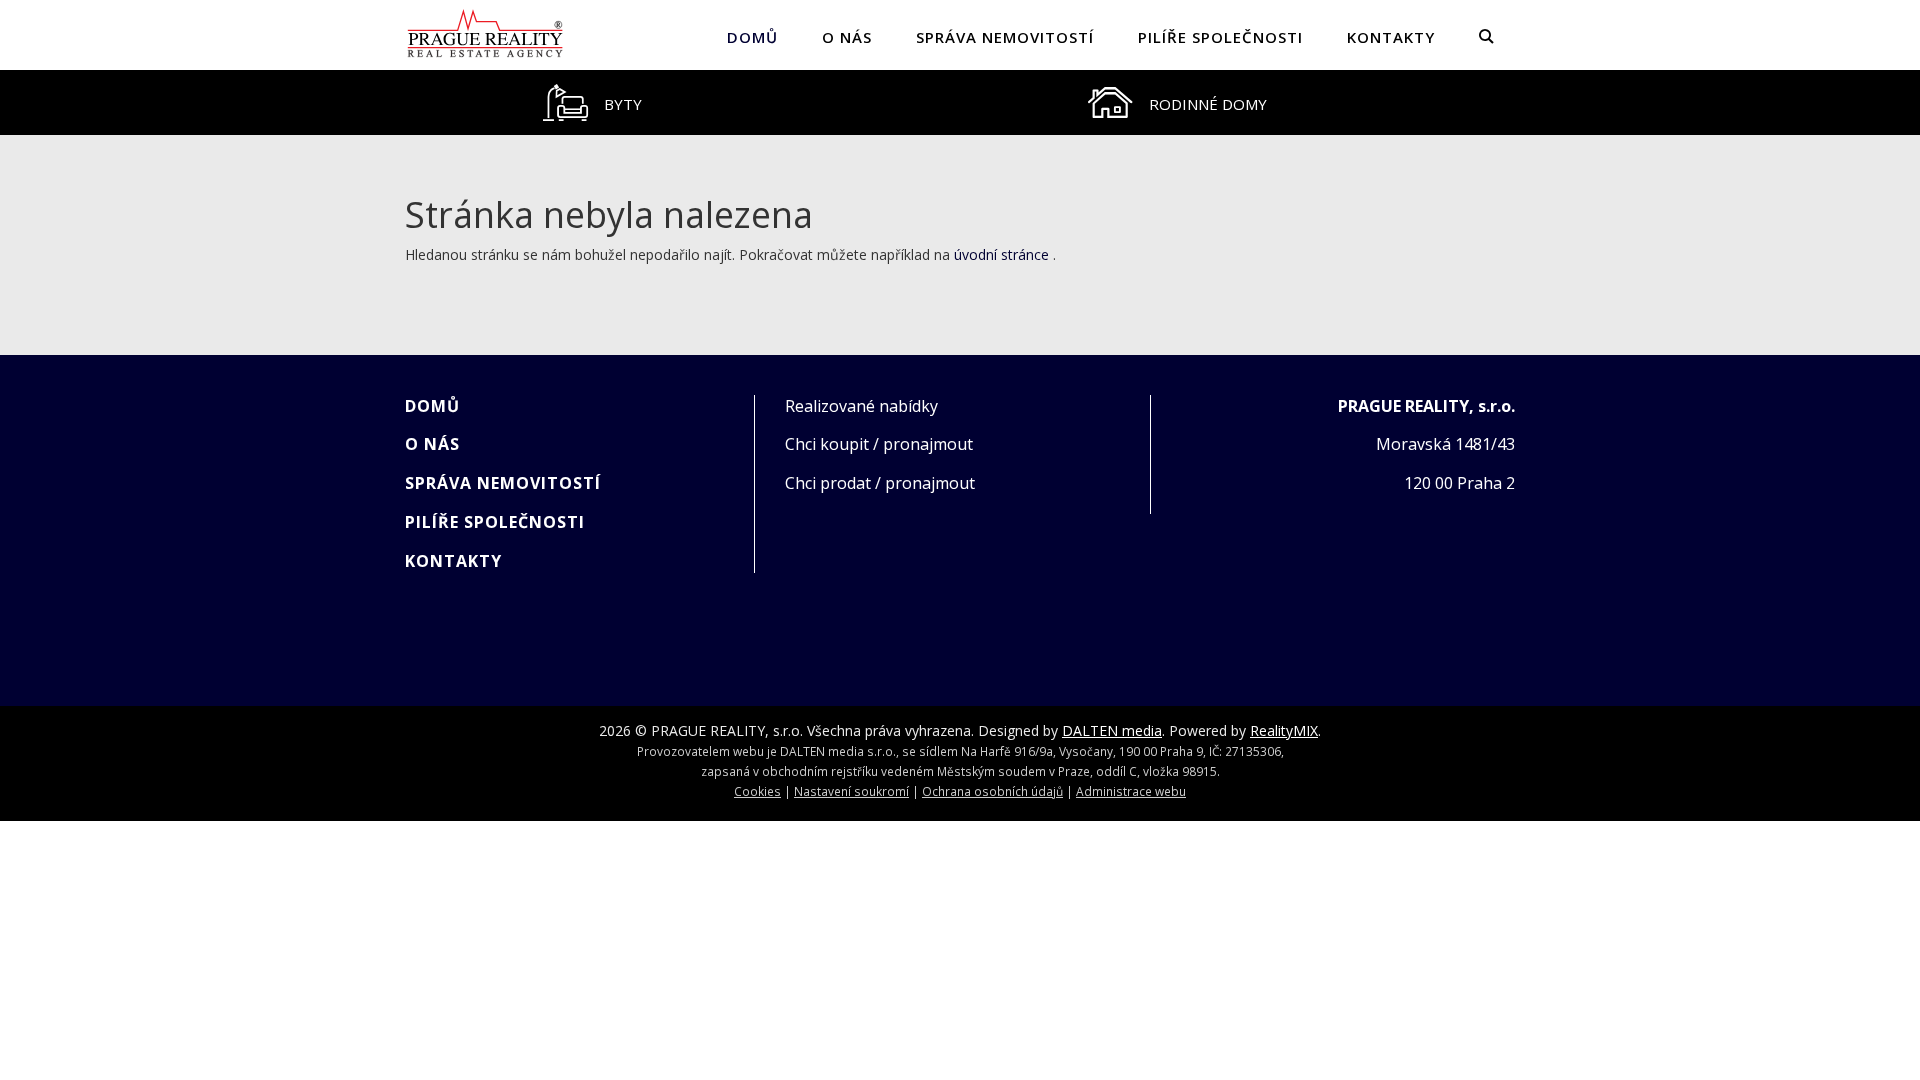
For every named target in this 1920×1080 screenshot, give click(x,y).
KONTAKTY (1391, 37)
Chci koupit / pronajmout (879, 444)
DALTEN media (1112, 730)
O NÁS (847, 37)
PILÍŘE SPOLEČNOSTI (1220, 37)
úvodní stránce (1001, 254)
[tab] (592, 102)
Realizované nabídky (861, 406)
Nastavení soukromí (851, 791)
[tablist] (960, 102)
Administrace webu (1131, 791)
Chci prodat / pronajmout (880, 483)
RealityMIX (1284, 730)
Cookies (757, 791)
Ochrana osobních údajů (992, 791)
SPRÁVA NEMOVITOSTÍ (1005, 37)
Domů (752, 37)
